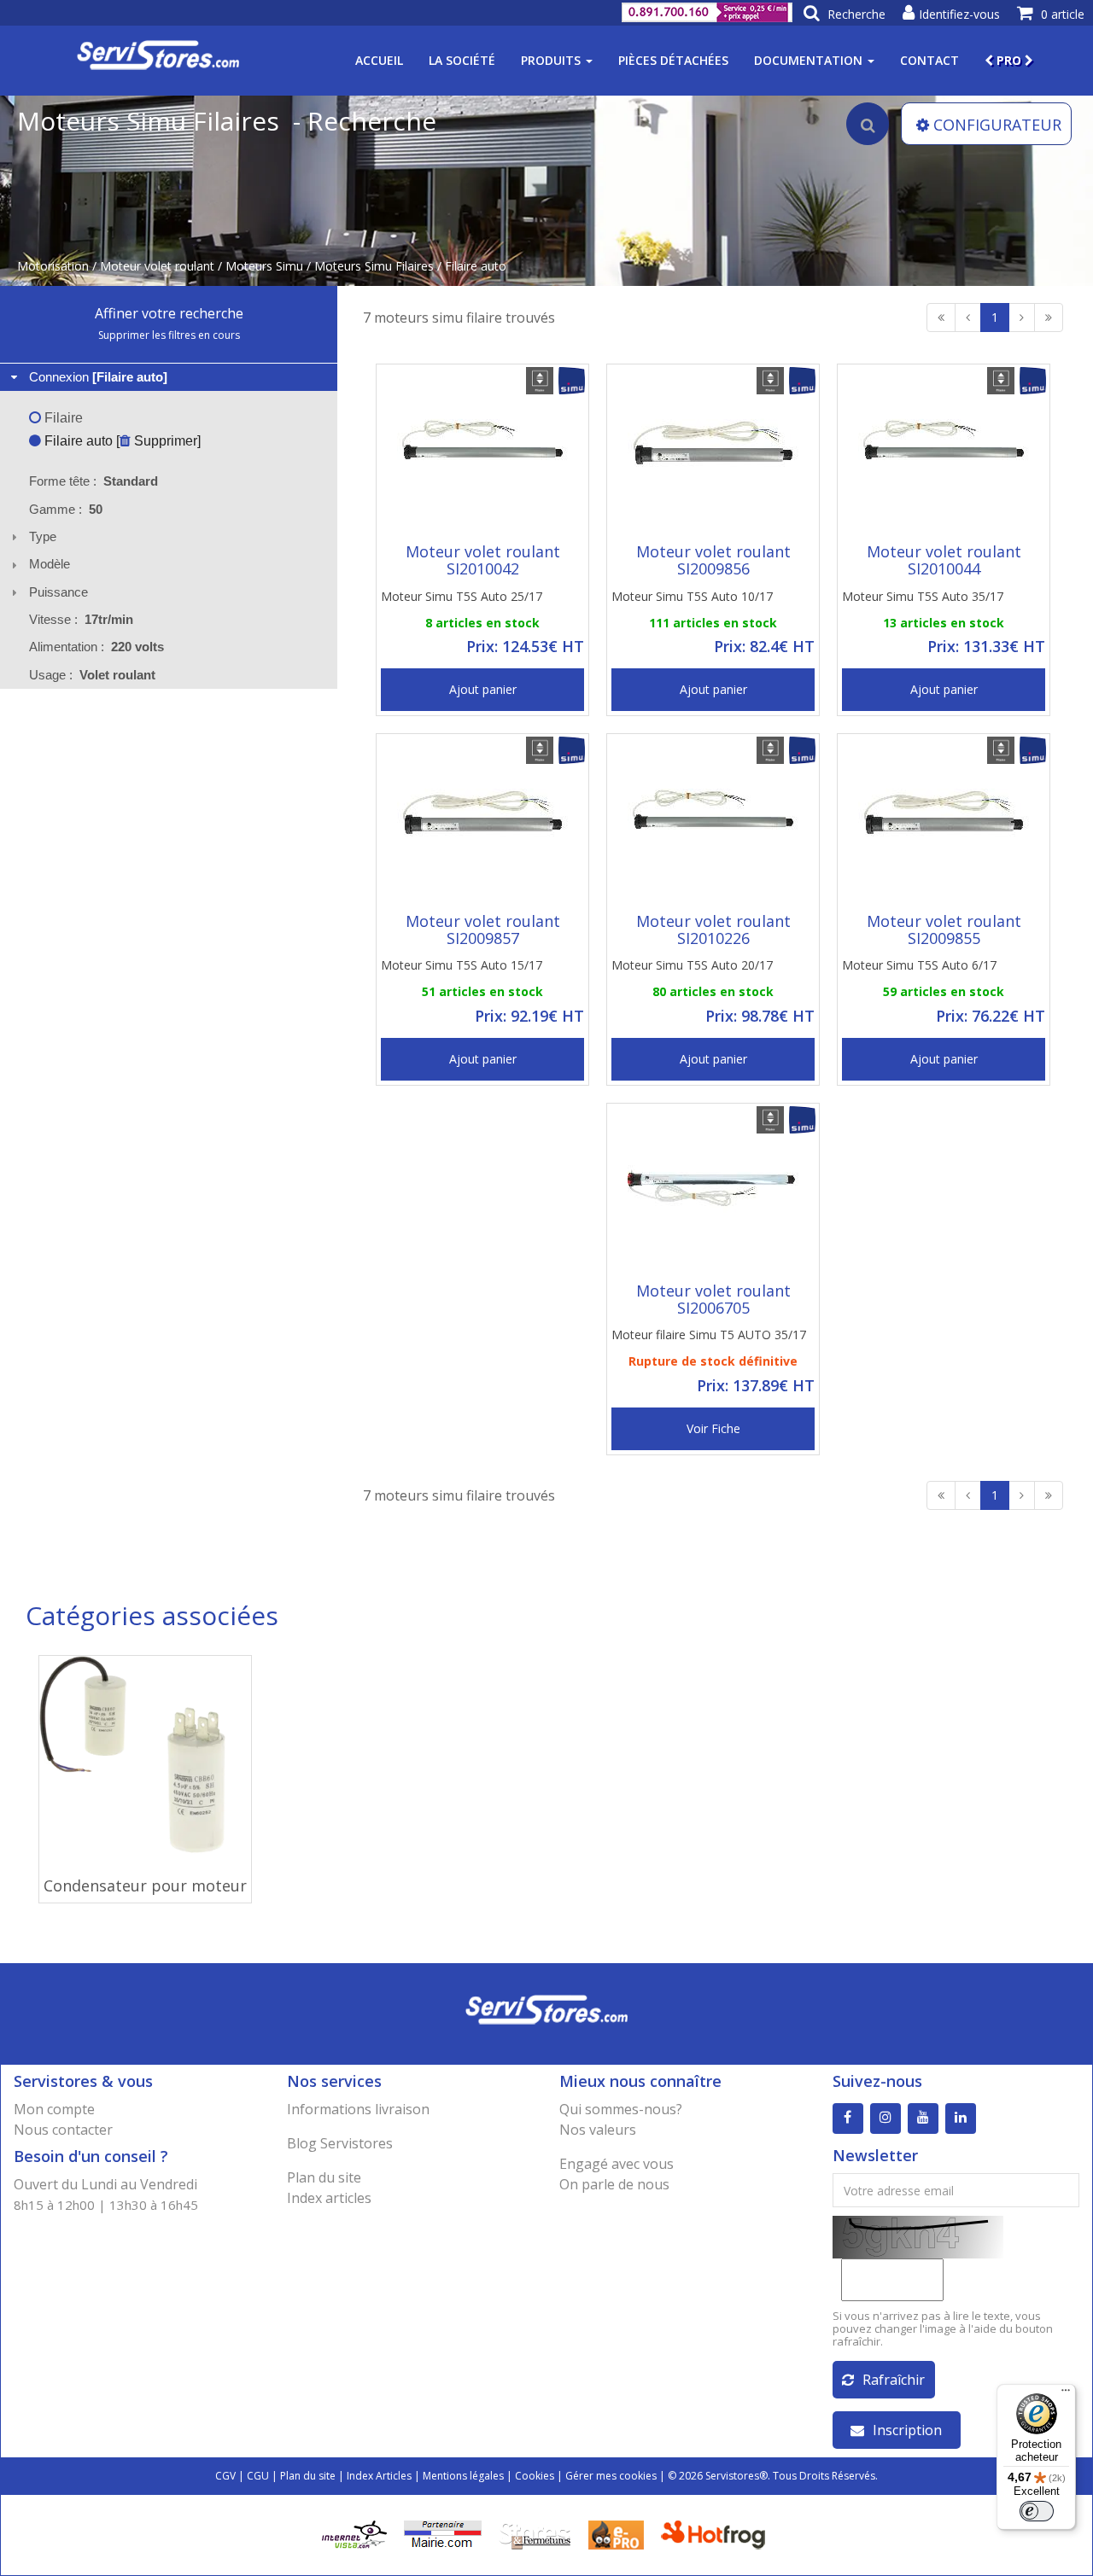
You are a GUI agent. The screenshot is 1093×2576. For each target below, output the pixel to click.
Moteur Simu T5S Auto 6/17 (919, 965)
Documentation (810, 60)
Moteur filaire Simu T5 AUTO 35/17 (709, 1335)
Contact (929, 60)
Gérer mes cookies (611, 2476)
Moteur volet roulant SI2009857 (483, 930)
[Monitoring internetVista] (354, 2534)
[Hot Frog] (717, 2534)
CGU (258, 2476)
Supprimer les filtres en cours (169, 335)
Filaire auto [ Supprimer (119, 441)
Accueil (379, 60)
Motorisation (53, 266)
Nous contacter (63, 2130)
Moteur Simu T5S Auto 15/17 (462, 965)
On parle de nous (614, 2184)
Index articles (329, 2198)
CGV (225, 2476)
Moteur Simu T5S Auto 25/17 (462, 596)
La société (462, 60)
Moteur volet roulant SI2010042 (483, 560)
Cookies (535, 2476)
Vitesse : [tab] (81, 619)
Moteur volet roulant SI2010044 (944, 560)
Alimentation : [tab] (96, 647)
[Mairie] (443, 2534)
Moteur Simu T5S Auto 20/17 (692, 965)
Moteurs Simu (264, 266)
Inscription (907, 2430)
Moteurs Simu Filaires (374, 266)
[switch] (1037, 2511)
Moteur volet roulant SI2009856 (713, 560)
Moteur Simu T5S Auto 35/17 (923, 596)
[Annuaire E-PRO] (616, 2534)
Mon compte (54, 2109)
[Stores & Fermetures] (535, 2534)
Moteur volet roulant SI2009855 (944, 930)
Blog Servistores (340, 2143)
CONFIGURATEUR (997, 125)
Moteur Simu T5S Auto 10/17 (692, 596)
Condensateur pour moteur (145, 1885)
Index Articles (379, 2476)
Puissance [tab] (58, 592)
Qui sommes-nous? (621, 2109)
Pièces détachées (673, 60)
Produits (552, 60)
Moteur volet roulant (157, 266)
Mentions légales (463, 2476)
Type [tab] (43, 536)
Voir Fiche (713, 1428)
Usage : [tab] (92, 675)
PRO (1009, 60)
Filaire (62, 418)
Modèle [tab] (50, 564)
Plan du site (324, 2177)
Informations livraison (358, 2109)
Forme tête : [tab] (94, 481)
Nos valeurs (598, 2130)
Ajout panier (483, 689)
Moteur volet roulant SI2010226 (713, 930)
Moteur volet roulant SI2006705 (713, 1299)
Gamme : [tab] (66, 509)
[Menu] (1066, 2394)
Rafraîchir (894, 2380)
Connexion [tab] (98, 377)
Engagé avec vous (617, 2164)
